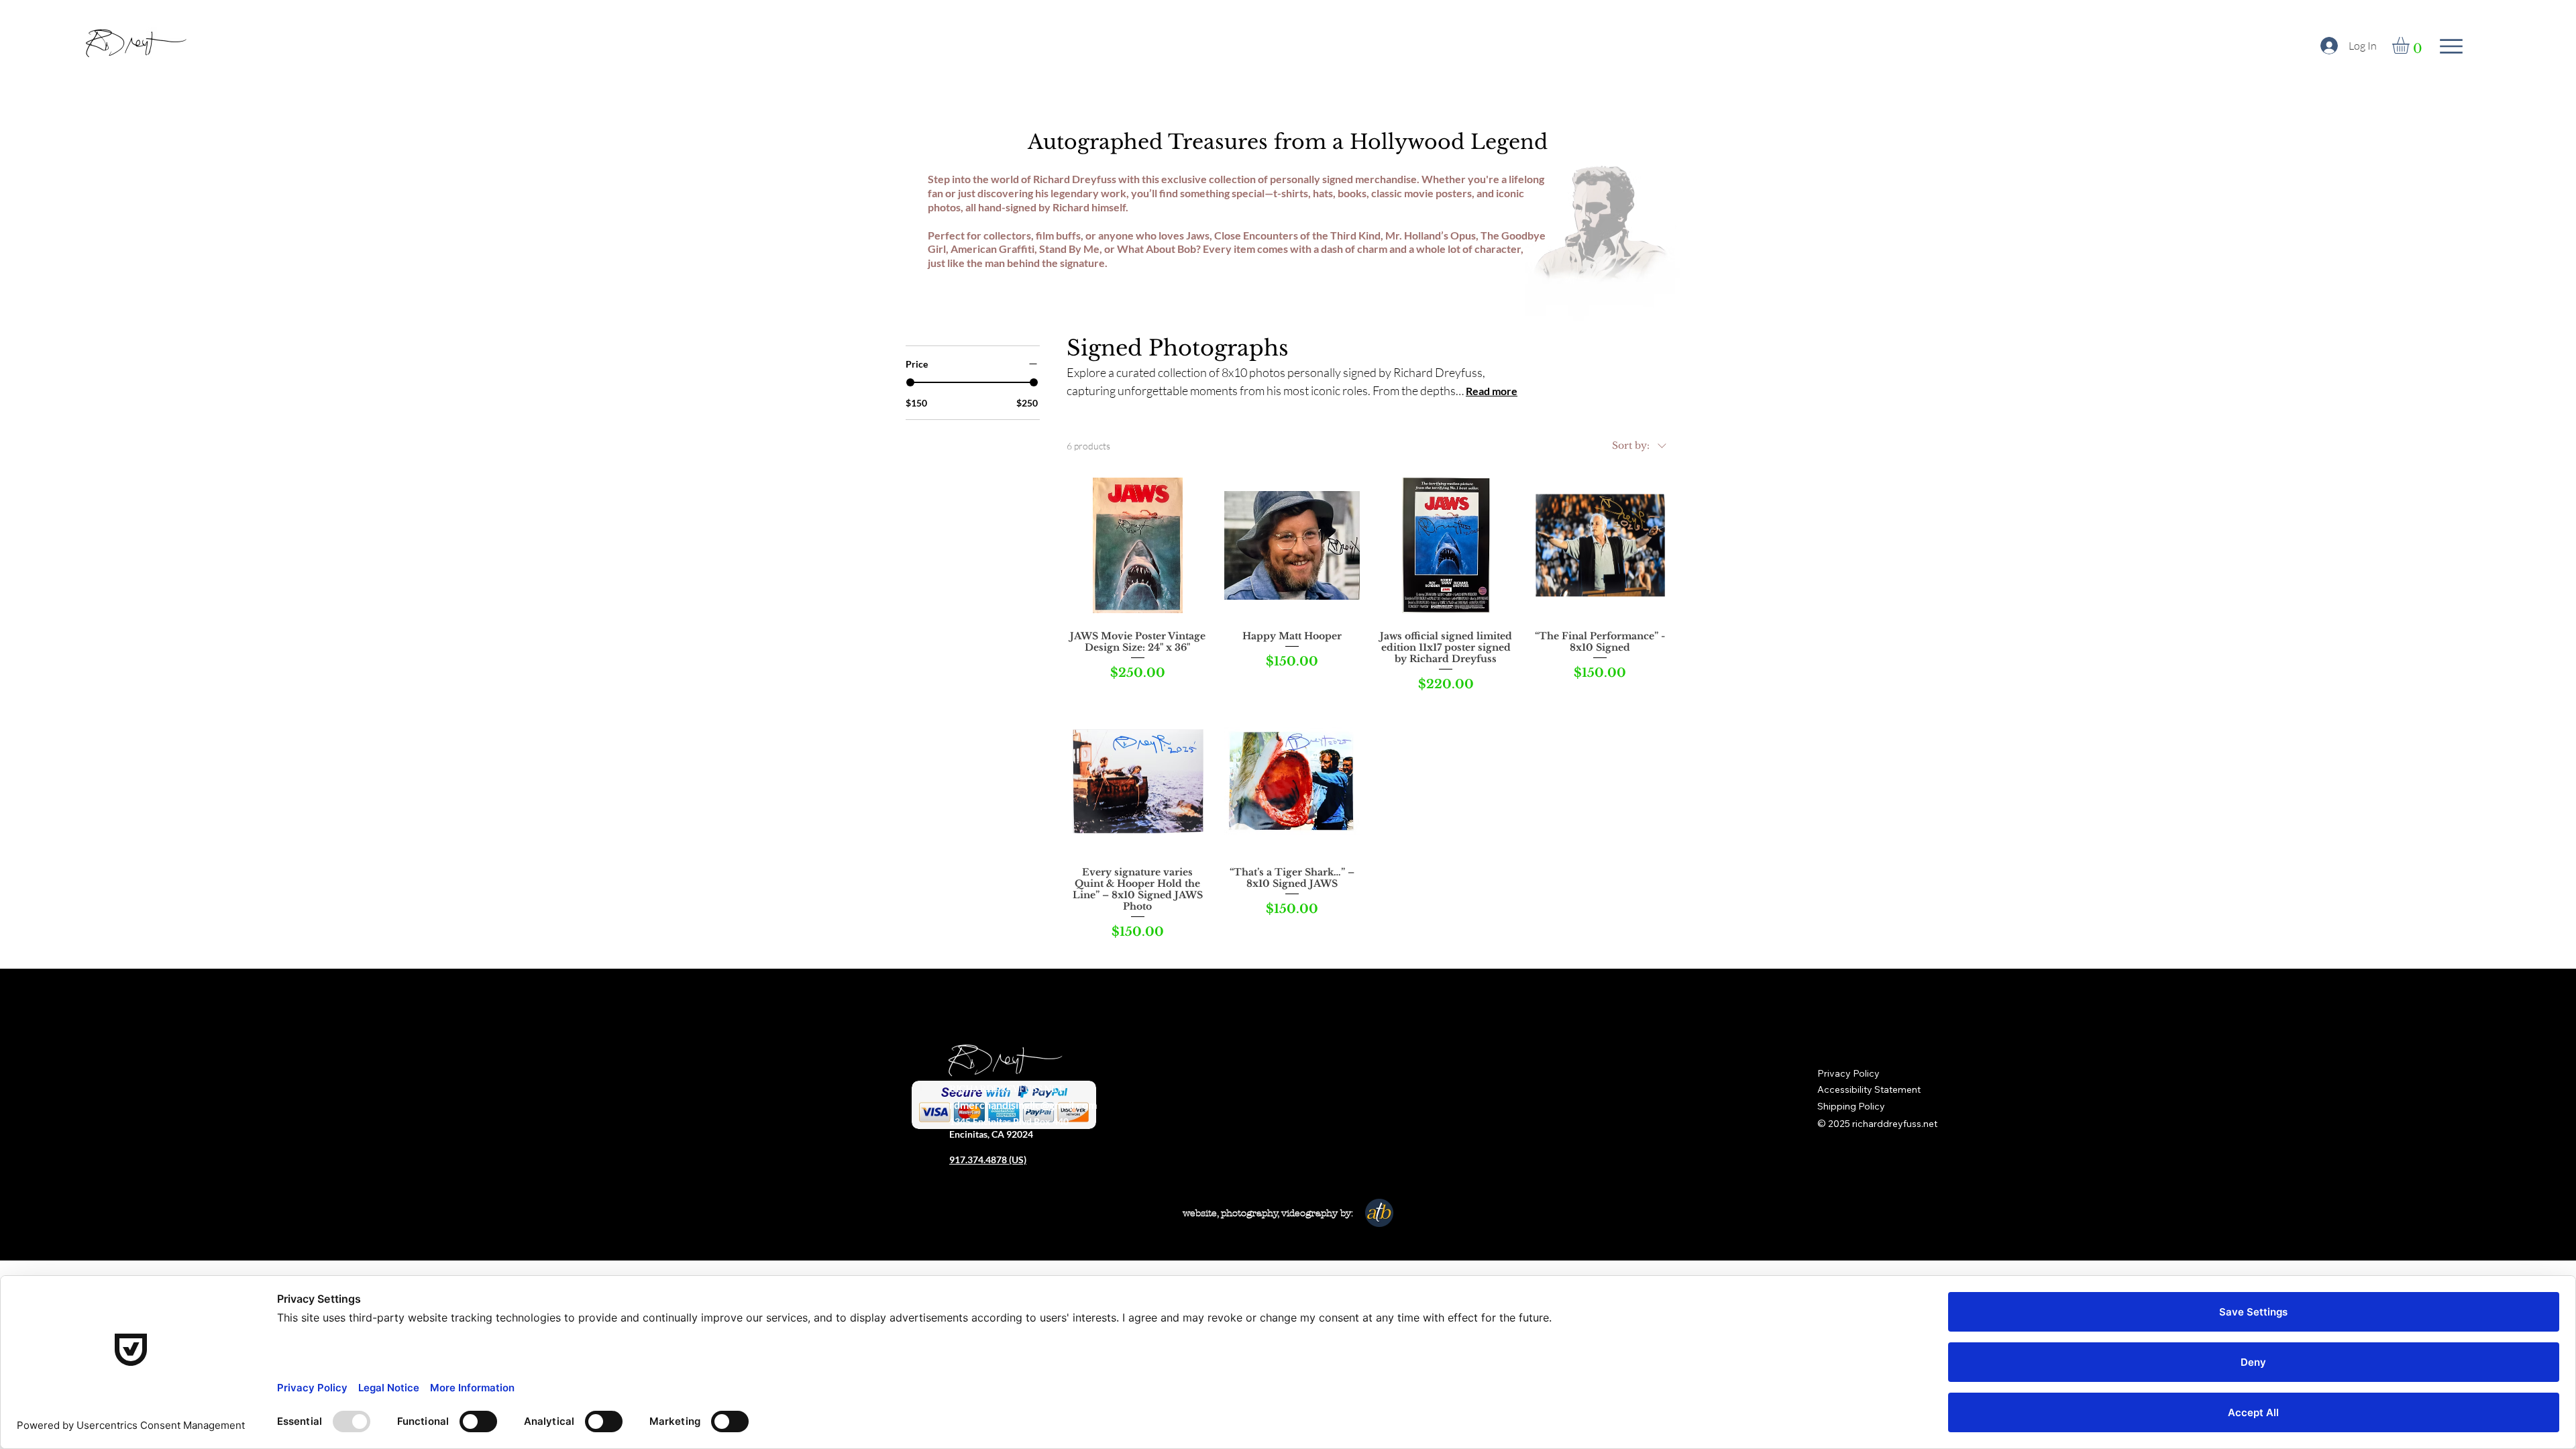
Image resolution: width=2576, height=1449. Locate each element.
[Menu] (2451, 46)
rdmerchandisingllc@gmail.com (1023, 1105)
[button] (2411, 45)
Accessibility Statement (1869, 1089)
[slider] (910, 382)
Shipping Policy (1851, 1106)
